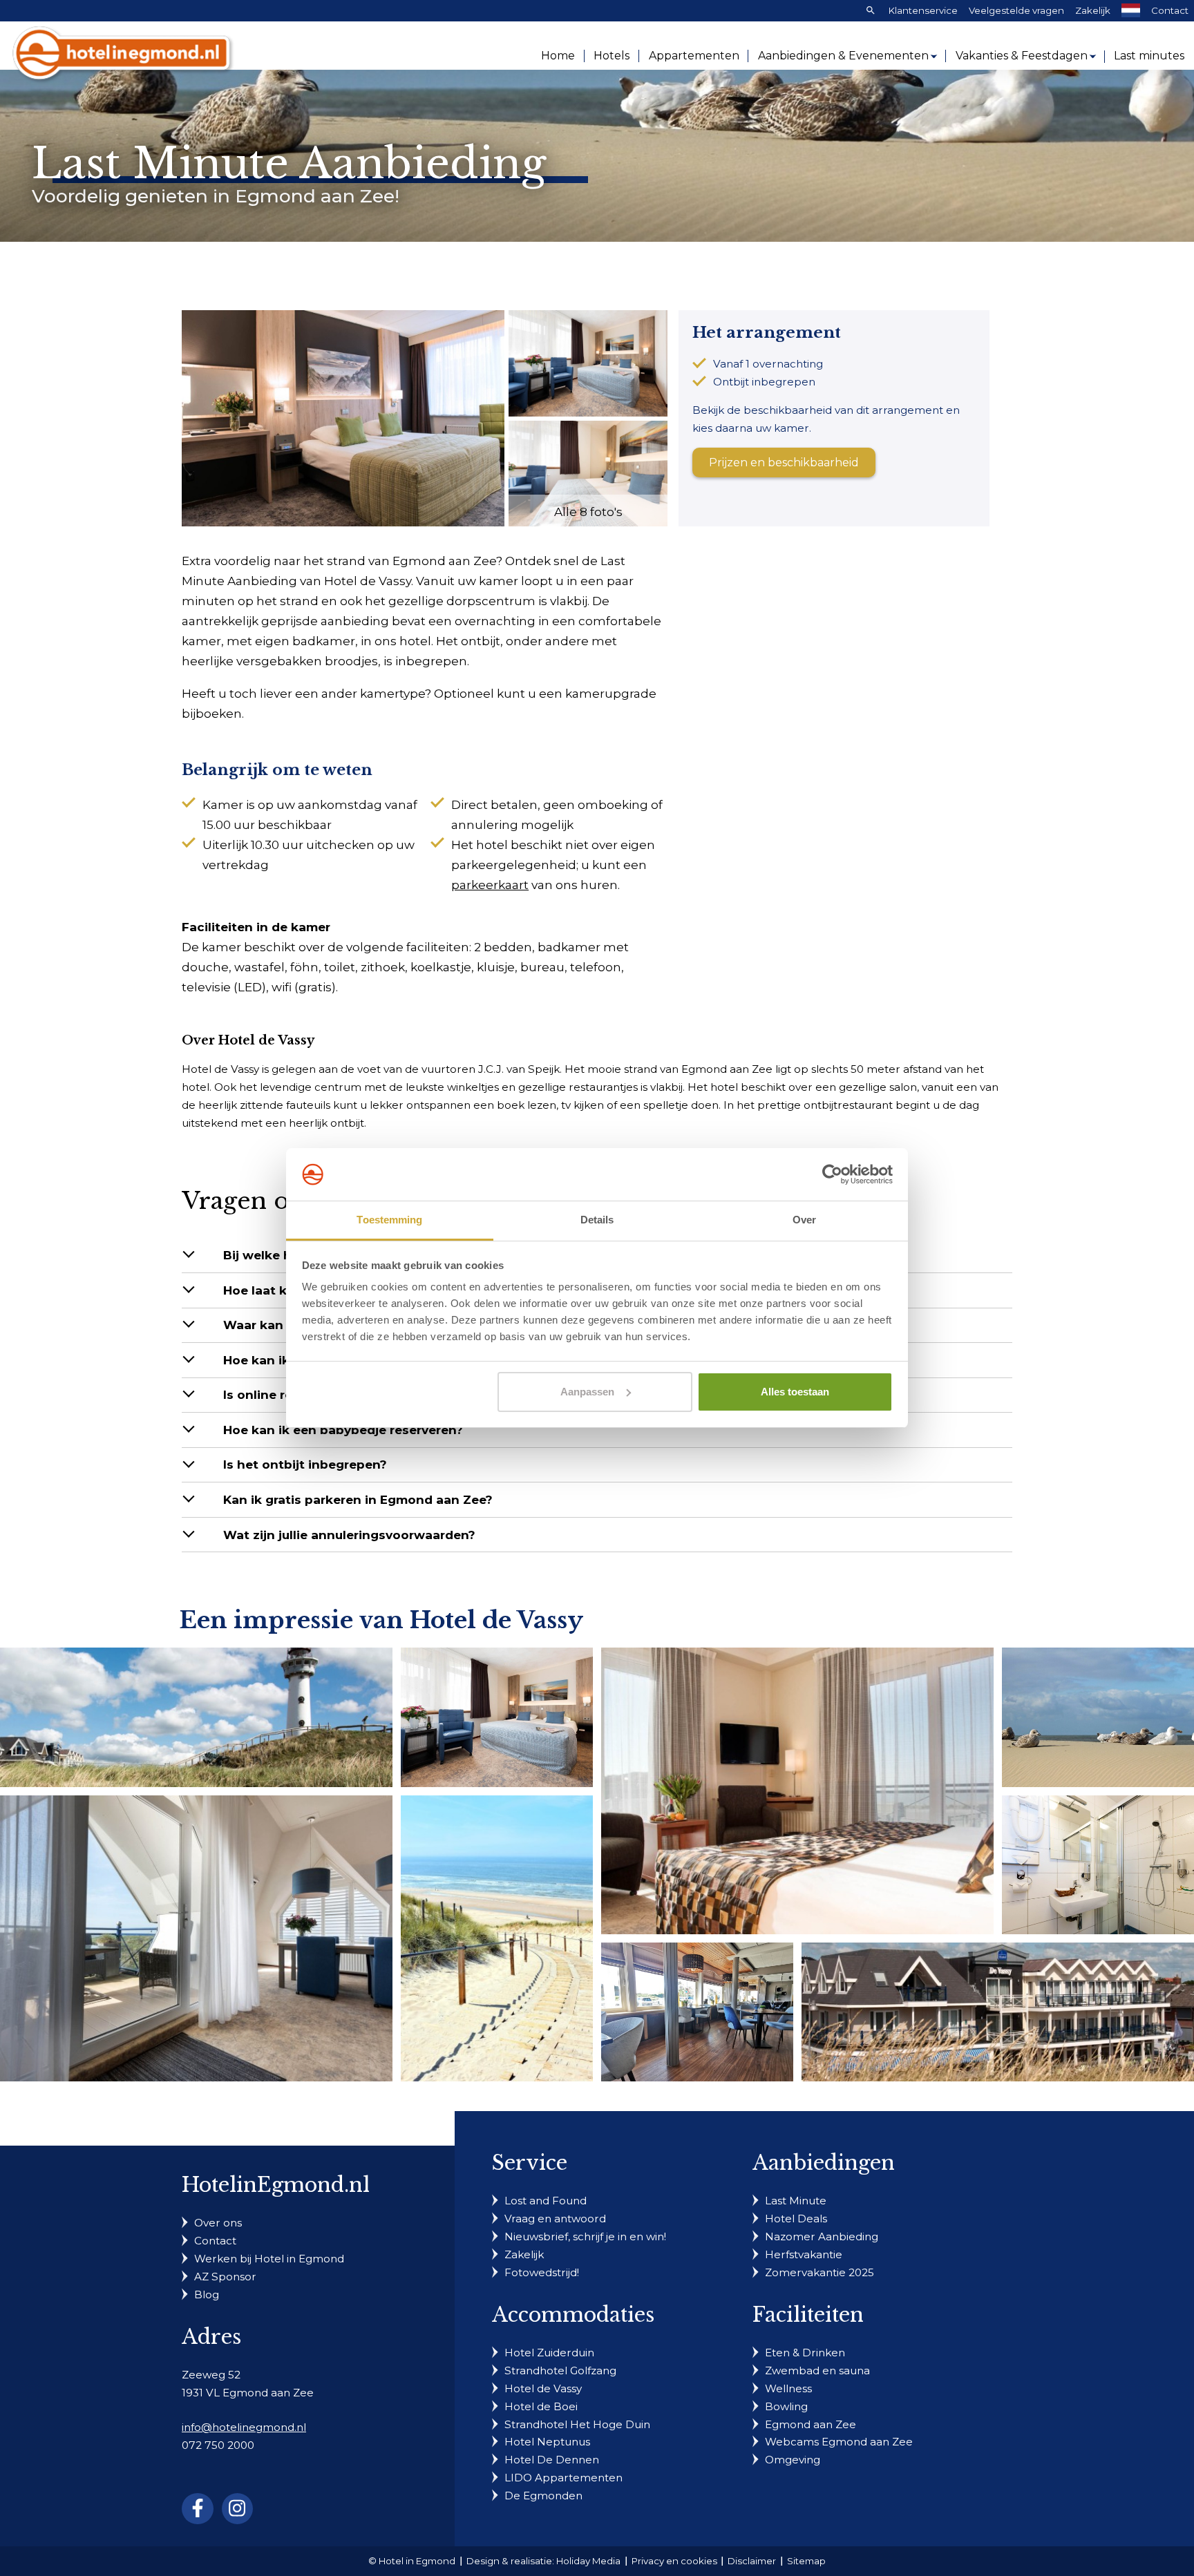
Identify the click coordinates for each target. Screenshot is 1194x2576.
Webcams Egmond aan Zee (839, 2442)
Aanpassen (587, 1392)
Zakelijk (1093, 10)
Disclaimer (752, 2561)
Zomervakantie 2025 (819, 2272)
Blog (207, 2294)
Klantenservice (923, 10)
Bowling (786, 2406)
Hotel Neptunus (547, 2442)
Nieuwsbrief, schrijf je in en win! (585, 2236)
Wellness (788, 2388)
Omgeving (793, 2460)
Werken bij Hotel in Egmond (269, 2259)
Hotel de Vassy (543, 2388)
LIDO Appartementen (563, 2478)
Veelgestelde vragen (1016, 10)
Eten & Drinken (805, 2353)
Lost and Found (546, 2201)
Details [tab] (597, 1220)
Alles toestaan (795, 1392)
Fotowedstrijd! (542, 2272)
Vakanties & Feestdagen (1022, 56)
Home (558, 56)
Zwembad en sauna (817, 2370)
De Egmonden (543, 2496)
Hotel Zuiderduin (549, 2353)
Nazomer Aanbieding (822, 2236)
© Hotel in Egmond (412, 2561)
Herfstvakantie (804, 2254)
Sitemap (806, 2561)
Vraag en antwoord (555, 2219)
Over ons (218, 2223)
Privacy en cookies (674, 2561)
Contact (1170, 10)
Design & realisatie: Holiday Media (543, 2561)
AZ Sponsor (225, 2277)
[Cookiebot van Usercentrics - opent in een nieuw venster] (832, 1174)
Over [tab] (804, 1220)
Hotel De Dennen (552, 2460)
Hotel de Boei (541, 2406)
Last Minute (796, 2201)
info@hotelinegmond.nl (244, 2427)
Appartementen (694, 56)
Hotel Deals (796, 2219)
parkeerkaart (490, 885)
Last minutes (1149, 56)
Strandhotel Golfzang (560, 2370)
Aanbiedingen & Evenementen (843, 56)
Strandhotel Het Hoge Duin (577, 2424)
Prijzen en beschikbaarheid (784, 462)
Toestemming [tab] (389, 1220)
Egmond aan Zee (811, 2424)
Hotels (612, 56)
